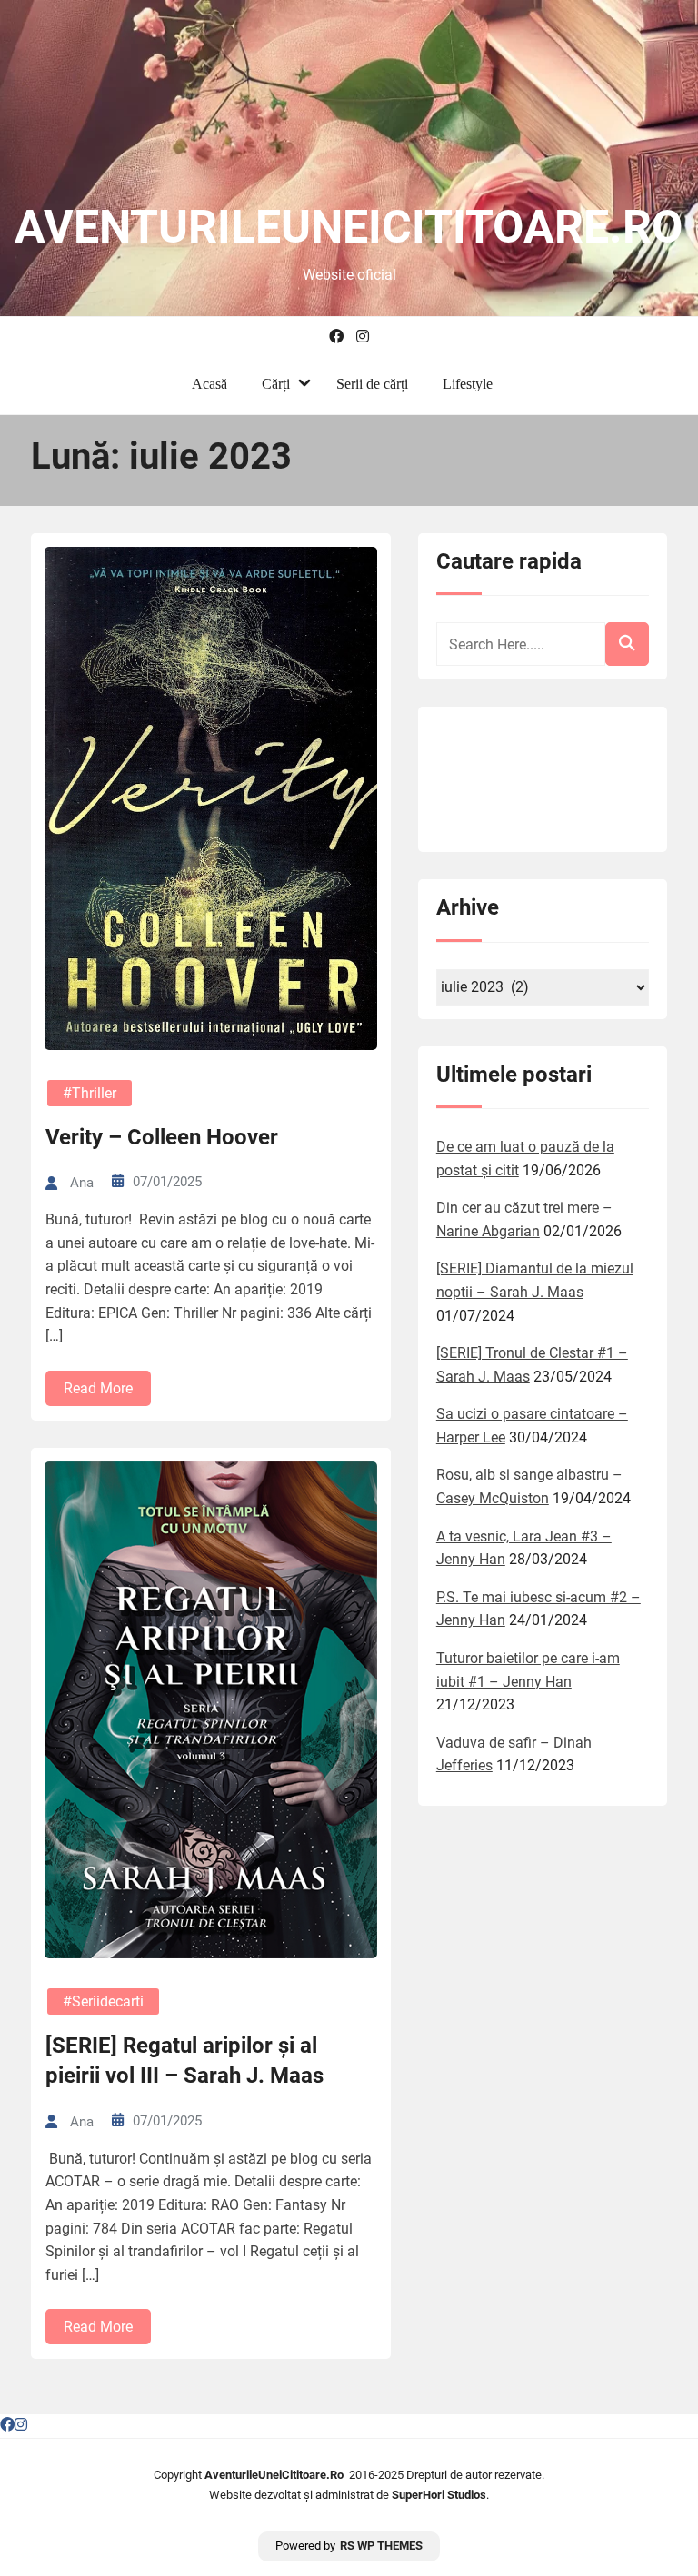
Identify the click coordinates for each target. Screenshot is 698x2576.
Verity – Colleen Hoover (162, 1137)
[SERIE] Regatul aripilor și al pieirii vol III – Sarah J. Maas (184, 2061)
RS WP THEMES (381, 2546)
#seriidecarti (103, 2001)
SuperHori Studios (439, 2495)
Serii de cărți (372, 384)
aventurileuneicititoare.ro (349, 227)
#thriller (90, 1093)
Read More (98, 1388)
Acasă (209, 384)
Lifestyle (468, 384)
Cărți (276, 384)
